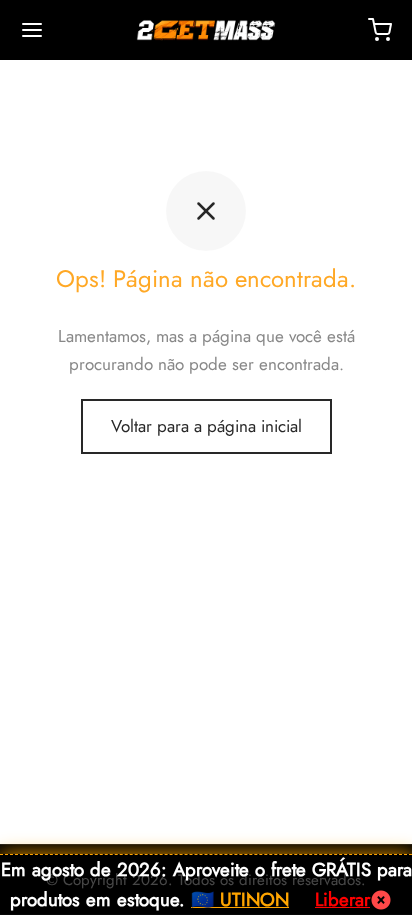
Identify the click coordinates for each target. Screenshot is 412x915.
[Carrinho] (380, 30)
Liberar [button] (342, 899)
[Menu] (32, 30)
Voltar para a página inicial (206, 426)
